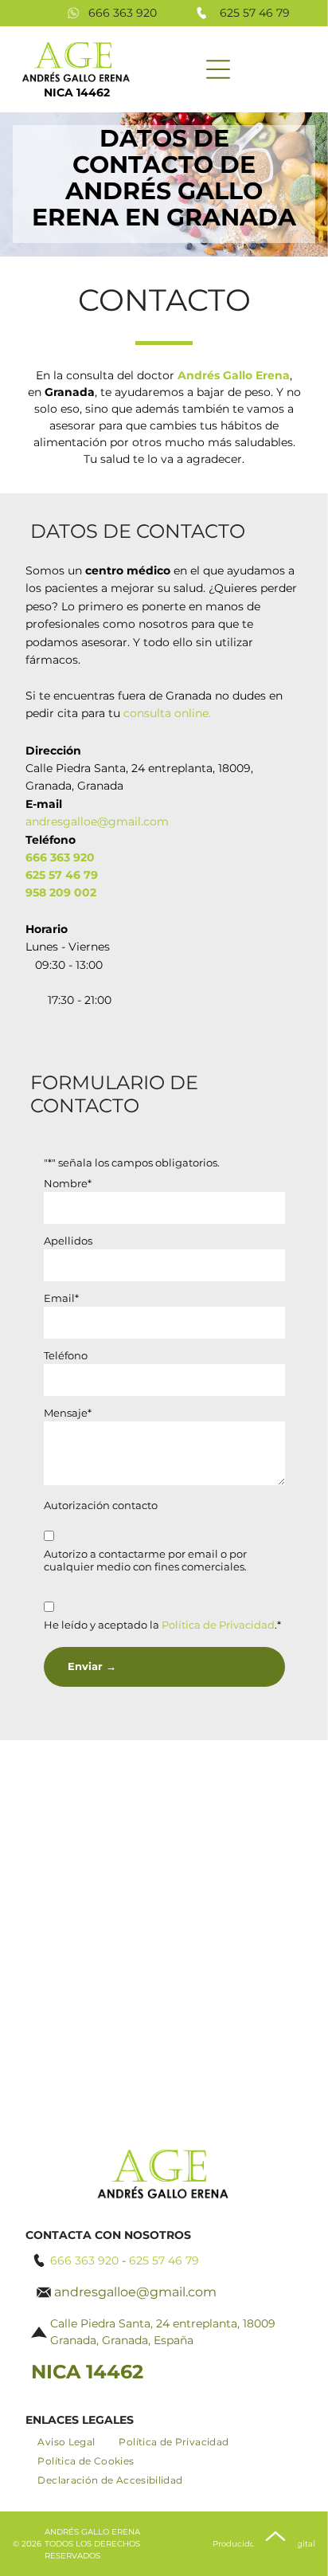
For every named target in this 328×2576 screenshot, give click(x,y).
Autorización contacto (101, 1505)
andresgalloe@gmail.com (97, 821)
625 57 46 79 (255, 13)
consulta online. (167, 713)
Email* (61, 1298)
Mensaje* (68, 1413)
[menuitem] (66, 2442)
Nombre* (68, 1183)
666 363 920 (123, 13)
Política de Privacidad (218, 1625)
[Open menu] (218, 69)
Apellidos (68, 1241)
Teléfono (66, 1355)
